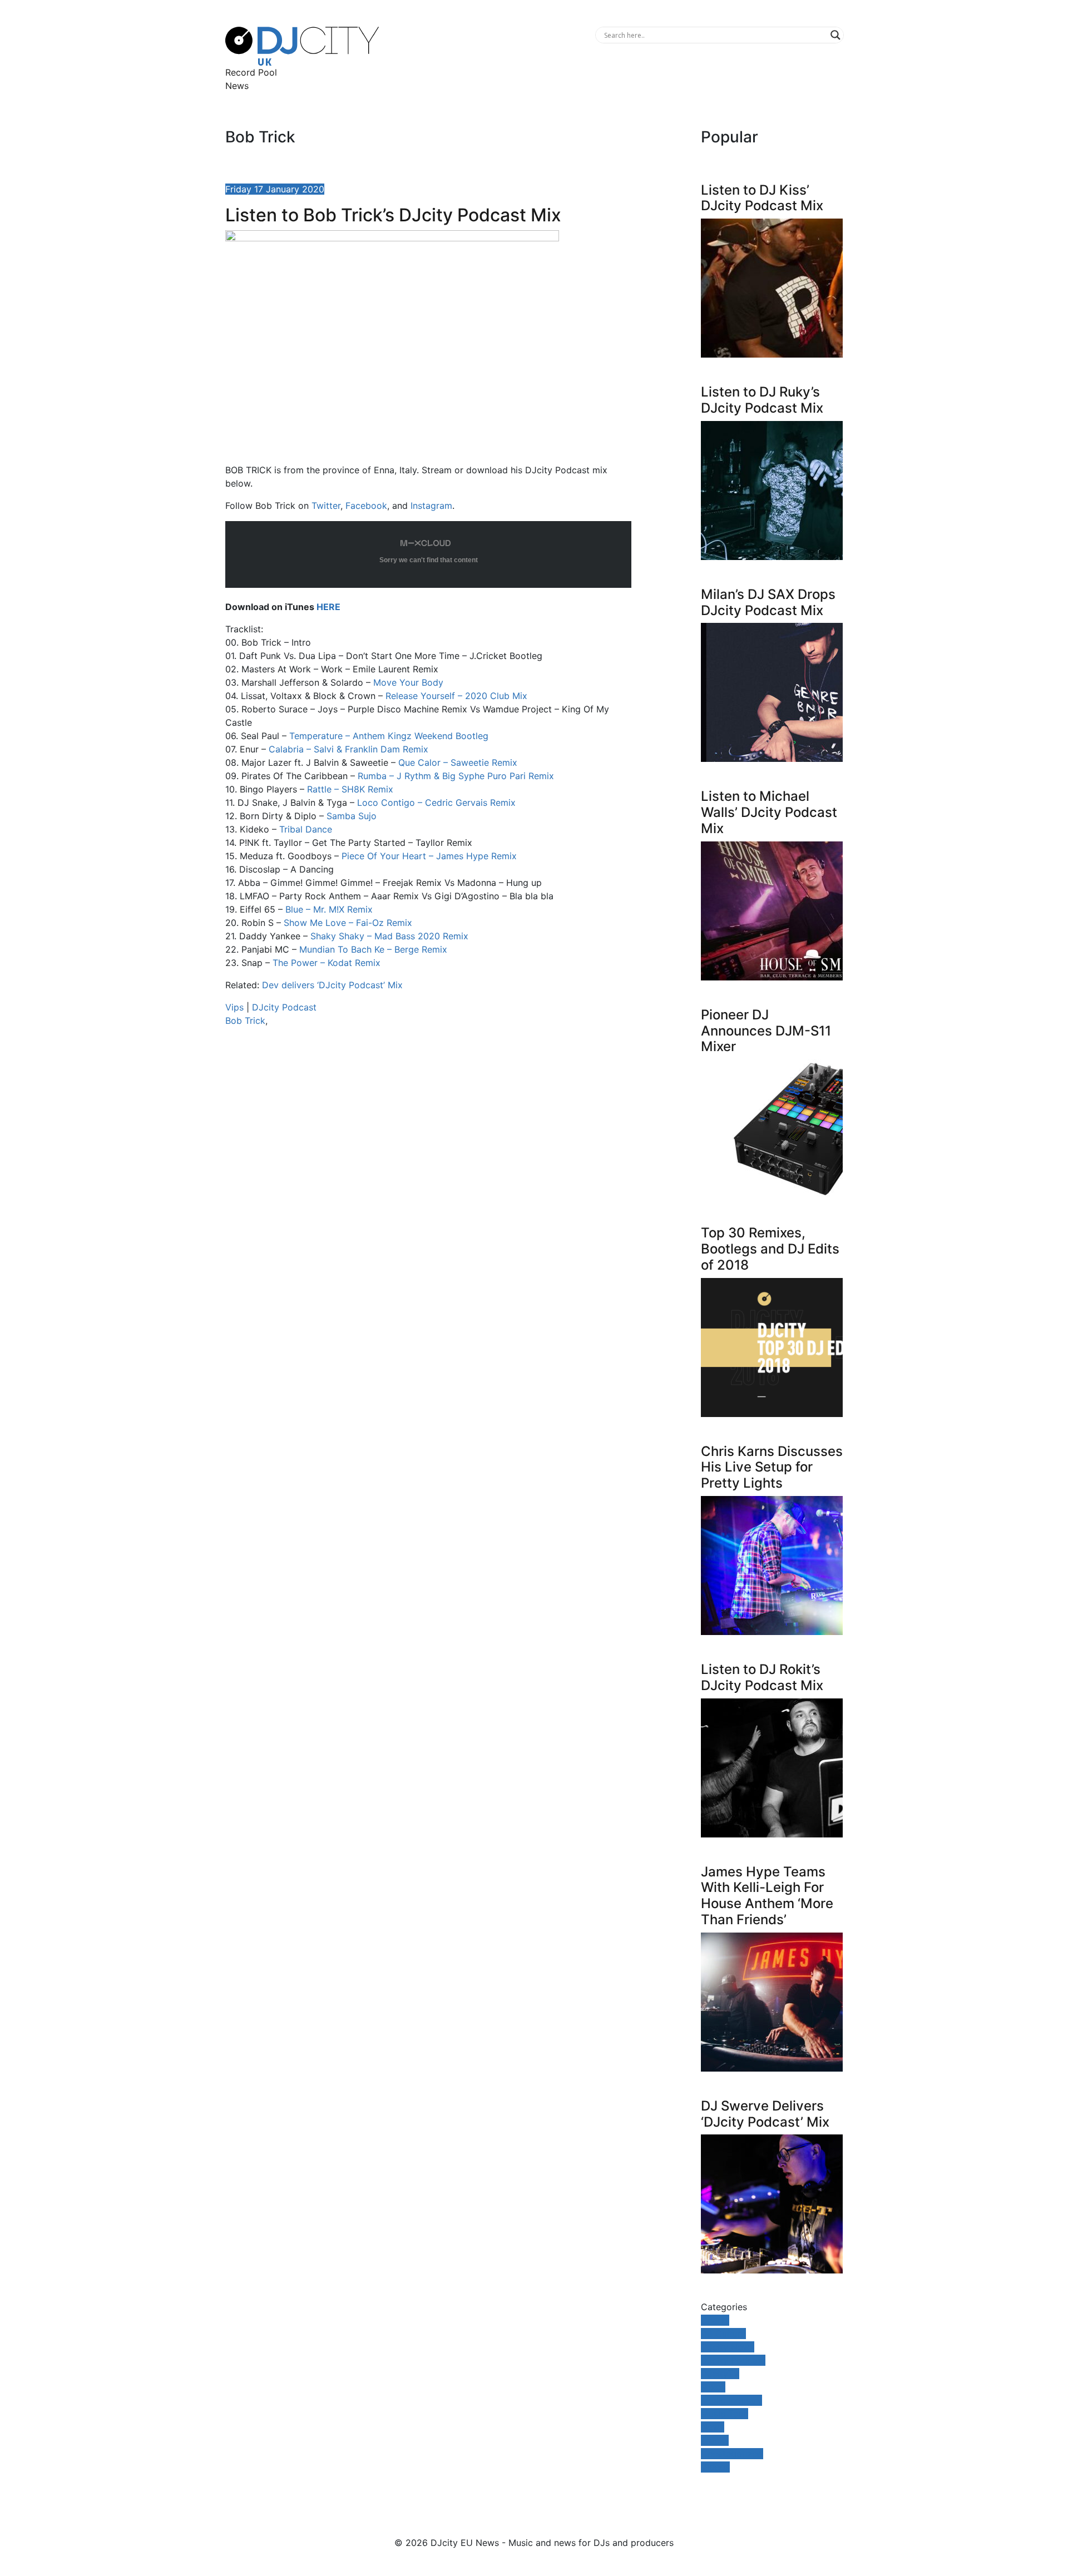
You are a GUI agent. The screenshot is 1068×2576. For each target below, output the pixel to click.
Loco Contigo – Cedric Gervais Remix (436, 802)
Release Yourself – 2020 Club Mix (456, 696)
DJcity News (728, 2347)
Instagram (431, 506)
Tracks (715, 2440)
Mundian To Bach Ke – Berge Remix (373, 949)
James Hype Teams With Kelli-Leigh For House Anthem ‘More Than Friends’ (767, 1896)
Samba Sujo (352, 816)
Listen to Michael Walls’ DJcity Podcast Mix (769, 812)
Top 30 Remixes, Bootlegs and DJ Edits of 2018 (770, 1249)
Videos (715, 2467)
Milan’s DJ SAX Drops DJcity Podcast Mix (768, 602)
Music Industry (731, 2400)
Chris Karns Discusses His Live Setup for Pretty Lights (772, 1467)
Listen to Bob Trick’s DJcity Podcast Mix (393, 215)
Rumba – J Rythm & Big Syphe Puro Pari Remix (456, 776)
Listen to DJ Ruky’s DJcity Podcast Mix (762, 400)
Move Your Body (408, 682)
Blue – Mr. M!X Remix (329, 909)
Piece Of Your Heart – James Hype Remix (429, 856)
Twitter (326, 506)
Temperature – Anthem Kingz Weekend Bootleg (389, 736)
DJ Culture (723, 2334)
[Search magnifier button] (835, 35)
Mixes (713, 2387)
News (237, 86)
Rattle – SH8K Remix (350, 789)
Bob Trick (245, 1021)
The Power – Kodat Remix (327, 963)
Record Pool (251, 72)
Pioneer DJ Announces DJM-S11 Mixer (766, 1031)
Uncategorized (732, 2454)
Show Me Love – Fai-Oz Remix (348, 923)
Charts (715, 2320)
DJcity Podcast (284, 1007)
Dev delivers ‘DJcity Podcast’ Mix (332, 985)
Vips (234, 1007)
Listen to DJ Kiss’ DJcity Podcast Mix (762, 198)
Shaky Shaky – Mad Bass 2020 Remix (389, 936)
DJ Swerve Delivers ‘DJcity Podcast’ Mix (765, 2114)
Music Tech (725, 2414)
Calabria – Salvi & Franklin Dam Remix (348, 749)
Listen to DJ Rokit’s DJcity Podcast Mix (762, 1677)
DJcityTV (720, 2374)
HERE (328, 607)
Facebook (366, 506)
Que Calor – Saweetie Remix (458, 762)
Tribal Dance (306, 829)
